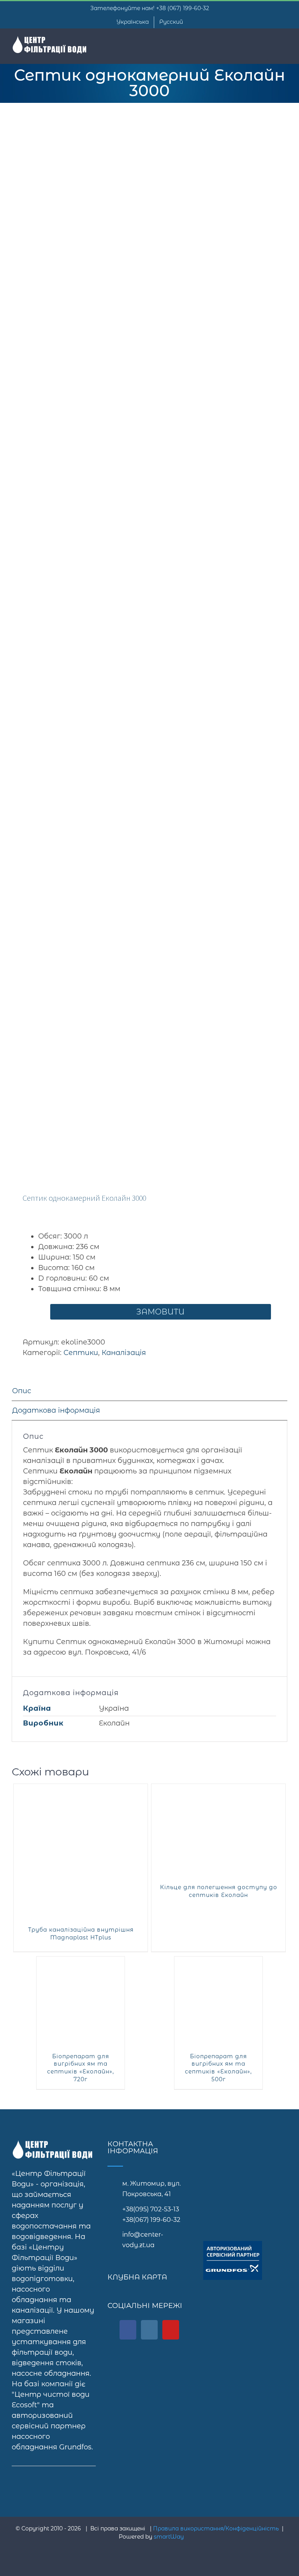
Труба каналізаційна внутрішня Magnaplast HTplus (81, 1934)
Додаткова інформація (56, 1410)
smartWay (169, 2537)
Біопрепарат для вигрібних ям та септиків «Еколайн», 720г (81, 2068)
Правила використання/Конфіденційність (216, 2528)
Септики (81, 1353)
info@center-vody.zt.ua (143, 2240)
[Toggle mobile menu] (284, 43)
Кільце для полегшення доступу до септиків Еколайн (219, 1891)
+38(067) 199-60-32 (151, 2220)
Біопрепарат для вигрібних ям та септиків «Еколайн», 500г (218, 2068)
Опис (22, 1391)
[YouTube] (171, 2330)
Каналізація (124, 1353)
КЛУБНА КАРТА (137, 2277)
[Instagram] (149, 2330)
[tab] (149, 1391)
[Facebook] (128, 2330)
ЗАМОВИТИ (160, 1312)
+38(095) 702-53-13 (151, 2209)
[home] (54, 2145)
